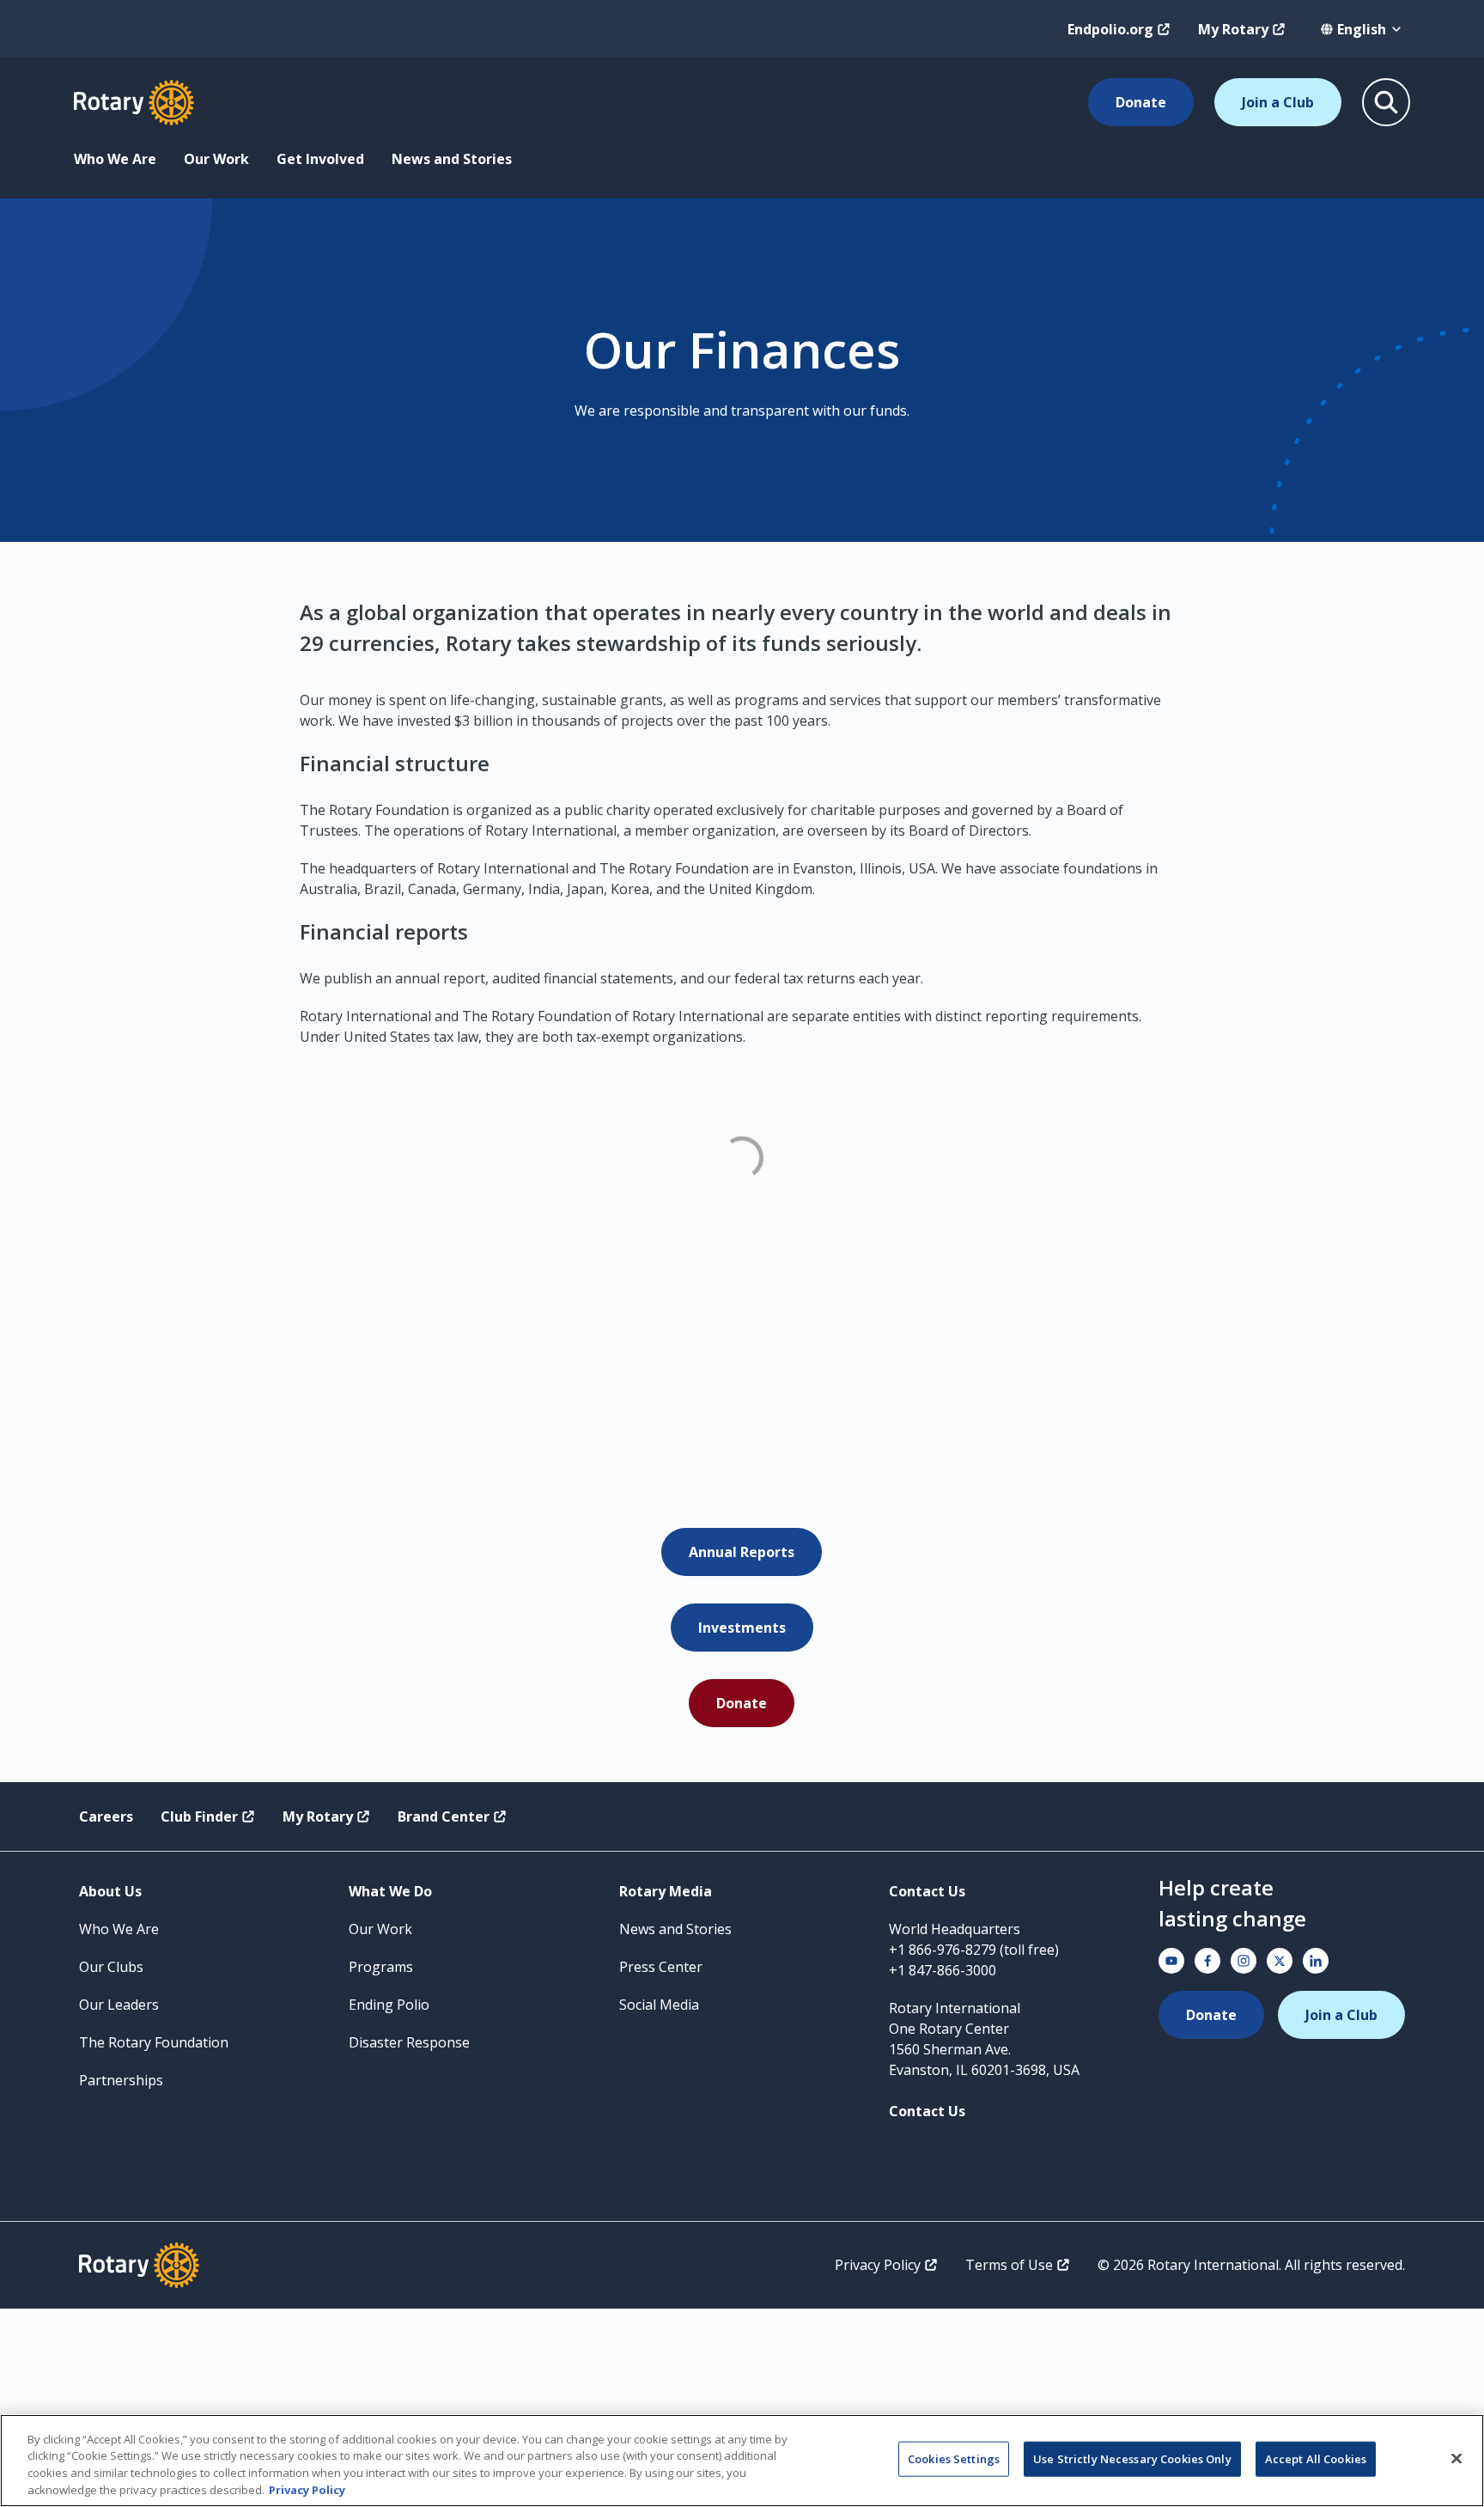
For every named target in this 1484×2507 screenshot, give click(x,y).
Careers (106, 1816)
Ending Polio (389, 2005)
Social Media (659, 2005)
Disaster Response (409, 2042)
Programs (381, 1967)
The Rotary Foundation (154, 2042)
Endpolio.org (1110, 29)
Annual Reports (742, 1552)
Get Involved (320, 159)
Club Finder (199, 1816)
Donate (1141, 102)
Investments (742, 1628)
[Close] (1457, 2458)
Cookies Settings (954, 2459)
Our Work (216, 159)
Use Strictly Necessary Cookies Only (1132, 2459)
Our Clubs (111, 1967)
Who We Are (115, 159)
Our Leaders (119, 2005)
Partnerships (121, 2080)
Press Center (661, 1967)
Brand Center (444, 1816)
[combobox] (1362, 29)
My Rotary (1233, 29)
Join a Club (1278, 102)
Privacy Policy (878, 2265)
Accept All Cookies (1316, 2459)
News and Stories (452, 159)
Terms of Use (1009, 2265)
